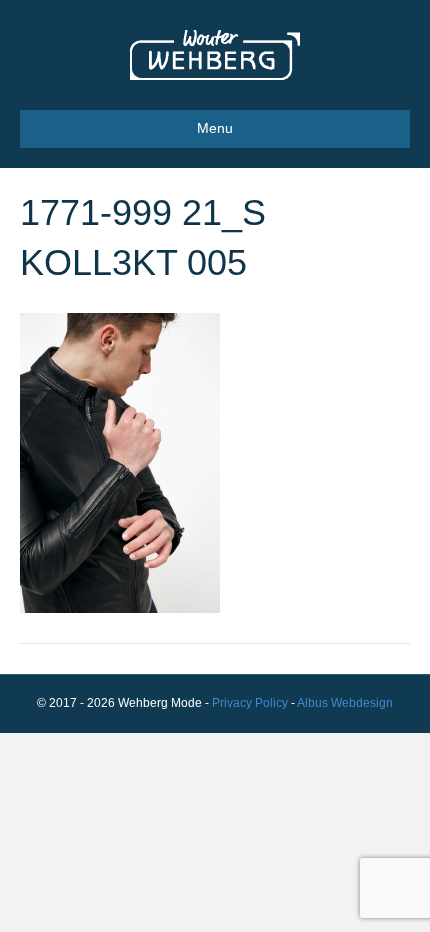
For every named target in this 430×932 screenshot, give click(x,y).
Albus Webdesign (345, 703)
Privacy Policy (250, 703)
